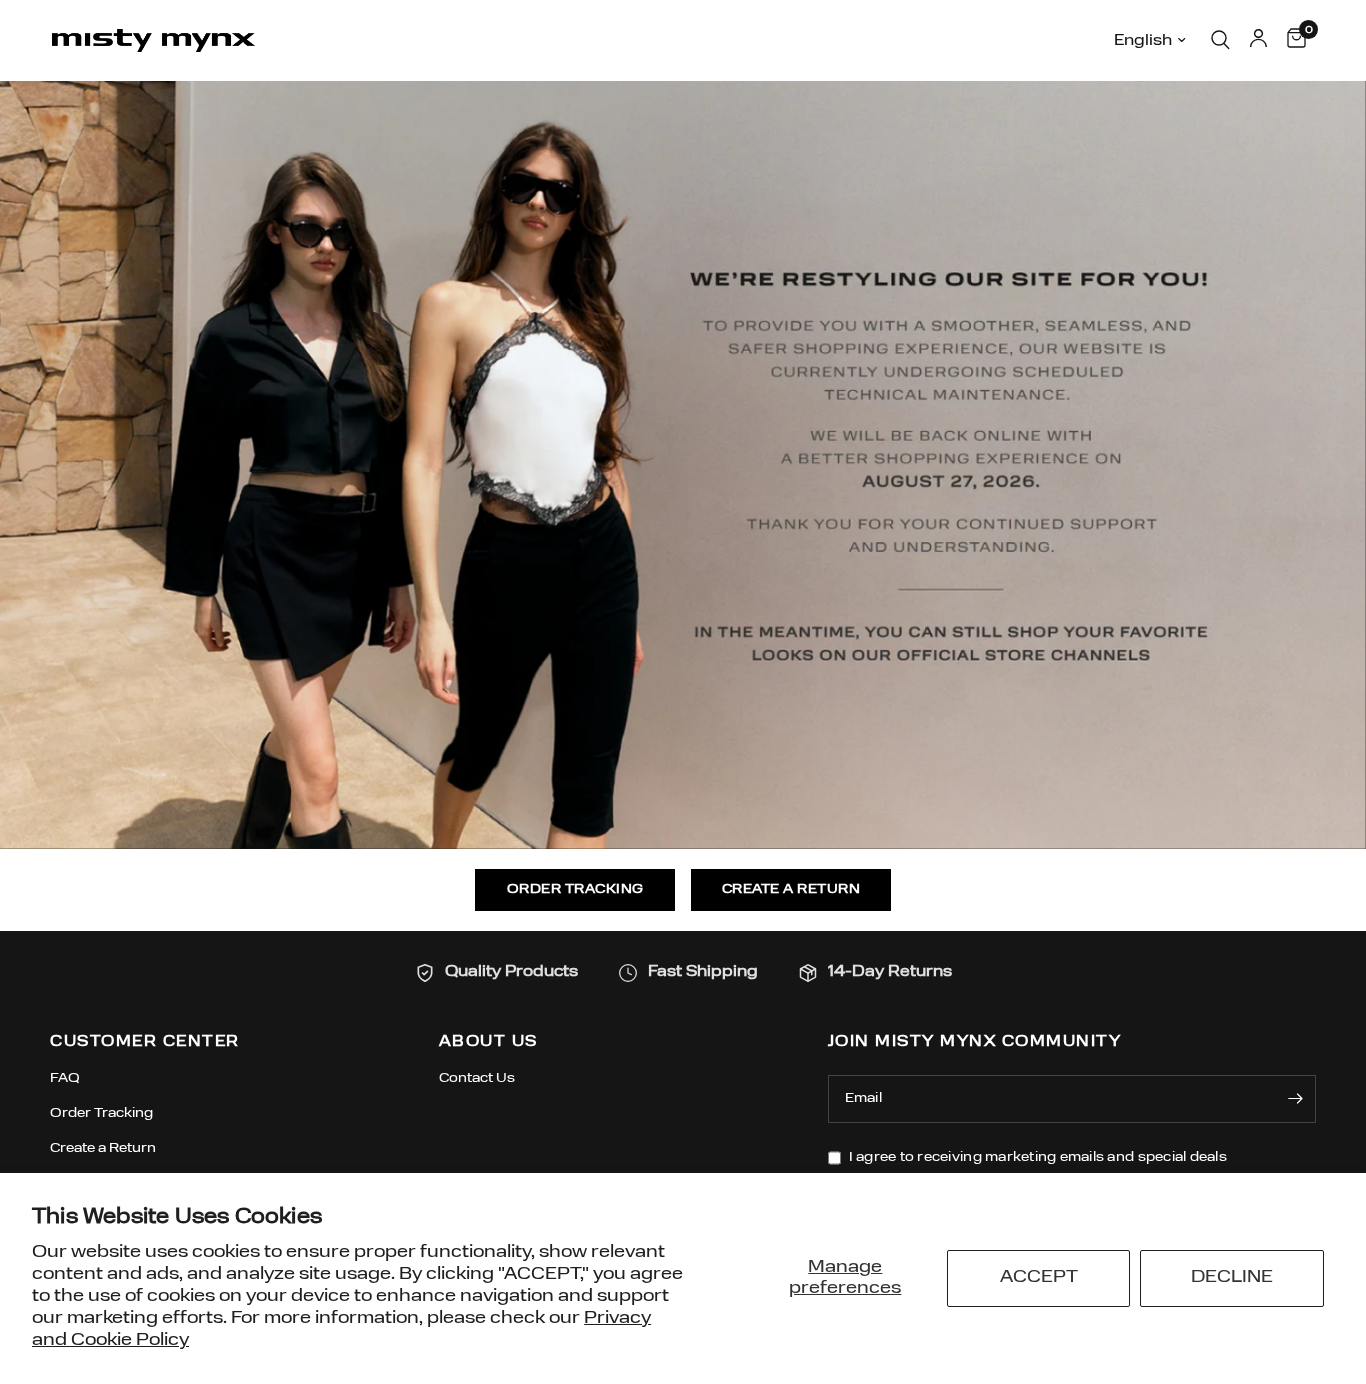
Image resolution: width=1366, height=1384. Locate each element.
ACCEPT (1039, 1277)
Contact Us (477, 1078)
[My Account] (1258, 40)
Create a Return (103, 1148)
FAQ (65, 1078)
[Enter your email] (1296, 1099)
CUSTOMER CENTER (145, 1042)
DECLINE (1232, 1277)
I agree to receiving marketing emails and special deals (1038, 1157)
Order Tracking (101, 1113)
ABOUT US (488, 1042)
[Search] (1220, 40)
